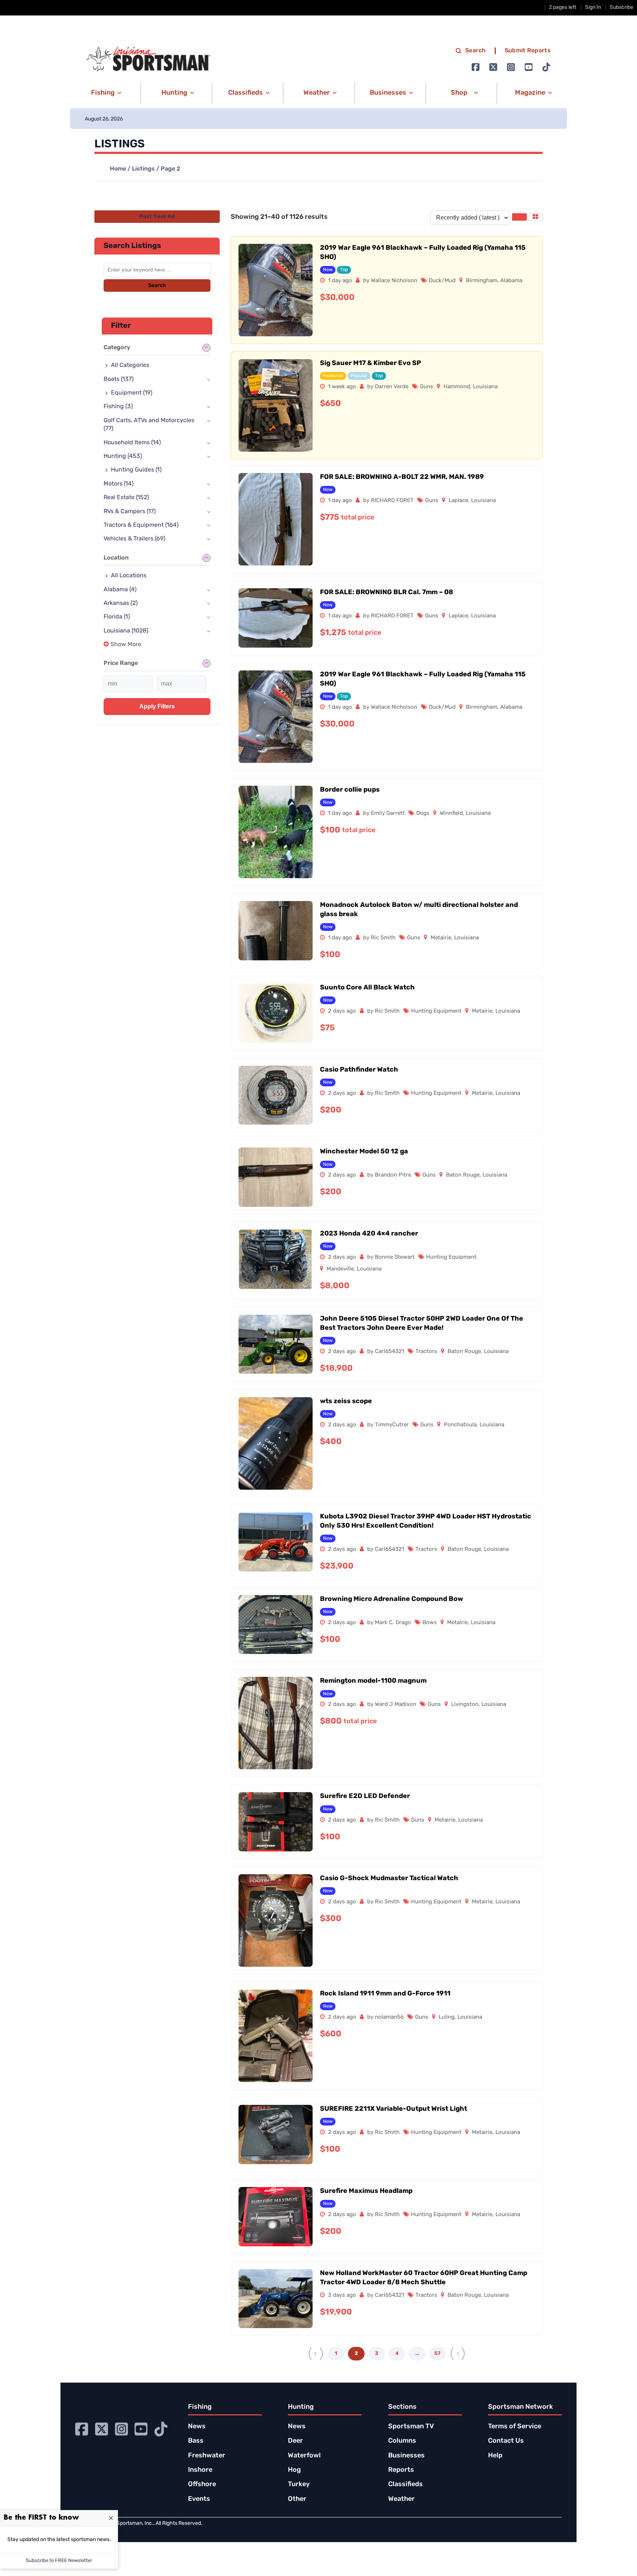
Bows (430, 1623)
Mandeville (340, 1269)
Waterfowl (304, 2456)
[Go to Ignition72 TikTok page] (546, 67)
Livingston (465, 1705)
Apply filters (157, 706)
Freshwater (207, 2456)
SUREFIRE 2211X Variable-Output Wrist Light (394, 2109)
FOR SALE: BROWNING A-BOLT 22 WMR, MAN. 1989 (402, 477)
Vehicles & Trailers (134, 539)
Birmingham (482, 281)
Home (118, 169)
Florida (117, 617)
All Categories (130, 365)
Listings (143, 169)
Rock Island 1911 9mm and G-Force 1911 (385, 1994)
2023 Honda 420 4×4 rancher (369, 1234)
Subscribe (622, 8)
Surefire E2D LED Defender (365, 1797)
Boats (119, 379)
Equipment (132, 393)
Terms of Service (515, 2427)
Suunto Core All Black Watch (367, 988)
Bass (196, 2441)
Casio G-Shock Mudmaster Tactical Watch (389, 1879)
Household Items (132, 443)
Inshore (200, 2470)
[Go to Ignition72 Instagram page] (511, 67)
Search (476, 51)
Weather (401, 2499)
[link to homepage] (148, 59)
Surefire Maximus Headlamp (366, 2191)
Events (199, 2499)
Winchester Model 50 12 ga (364, 1152)
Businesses (406, 2456)
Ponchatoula (460, 1425)
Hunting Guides (136, 470)
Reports (401, 2470)
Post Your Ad (157, 217)
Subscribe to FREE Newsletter (59, 2561)
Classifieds (405, 2485)
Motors (119, 484)
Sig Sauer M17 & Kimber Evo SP (370, 364)
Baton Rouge (463, 1175)
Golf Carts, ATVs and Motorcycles (149, 425)
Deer (295, 2441)
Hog (294, 2470)
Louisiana (485, 387)
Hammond (457, 387)
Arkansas (121, 603)
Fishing (118, 407)
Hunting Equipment (436, 1011)
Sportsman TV (411, 2427)
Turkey (299, 2485)
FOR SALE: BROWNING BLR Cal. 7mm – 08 (387, 593)
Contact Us (506, 2441)
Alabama (511, 281)
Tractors (426, 1352)
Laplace (458, 501)
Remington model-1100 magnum (373, 1681)
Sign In (593, 8)
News (197, 2427)
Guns (427, 387)
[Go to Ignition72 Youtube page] (529, 67)
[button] (105, 93)
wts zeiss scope (346, 1402)
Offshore (202, 2485)
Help (495, 2456)
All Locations (129, 576)
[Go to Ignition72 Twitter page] (493, 67)
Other (297, 2499)
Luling (447, 2017)
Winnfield (451, 814)
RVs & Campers (130, 512)
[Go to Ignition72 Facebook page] (476, 67)
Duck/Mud (442, 281)
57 (437, 2354)
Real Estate (126, 498)
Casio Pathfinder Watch (359, 1070)
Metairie (441, 938)
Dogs (423, 814)
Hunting (123, 456)
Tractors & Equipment (141, 525)
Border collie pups (350, 790)
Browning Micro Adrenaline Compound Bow (391, 1599)
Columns (402, 2441)
